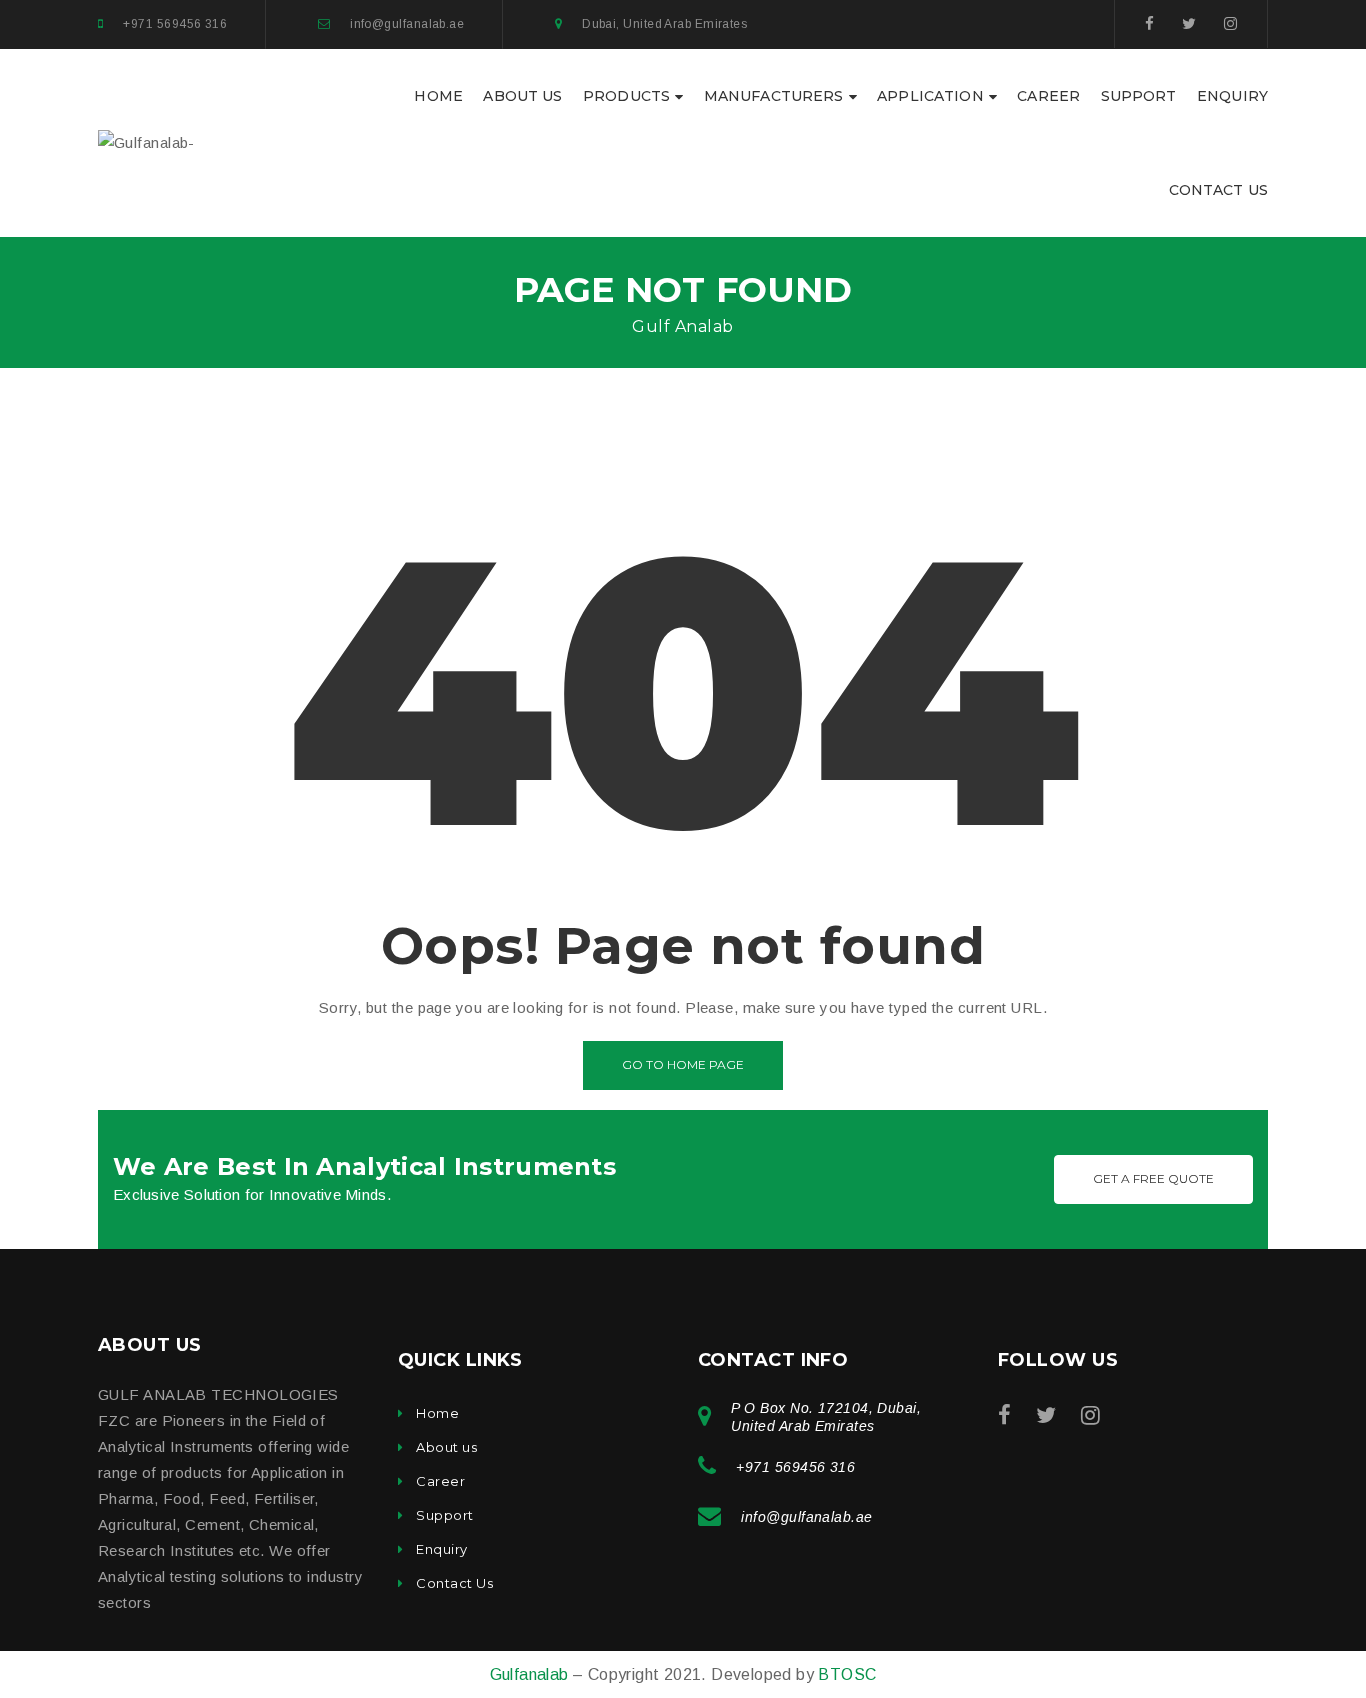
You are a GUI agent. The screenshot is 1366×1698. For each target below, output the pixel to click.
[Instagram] (1230, 23)
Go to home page (683, 1064)
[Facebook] (1149, 23)
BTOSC (847, 1674)
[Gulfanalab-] (146, 141)
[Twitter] (1189, 23)
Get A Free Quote (1153, 1178)
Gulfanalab (531, 1674)
